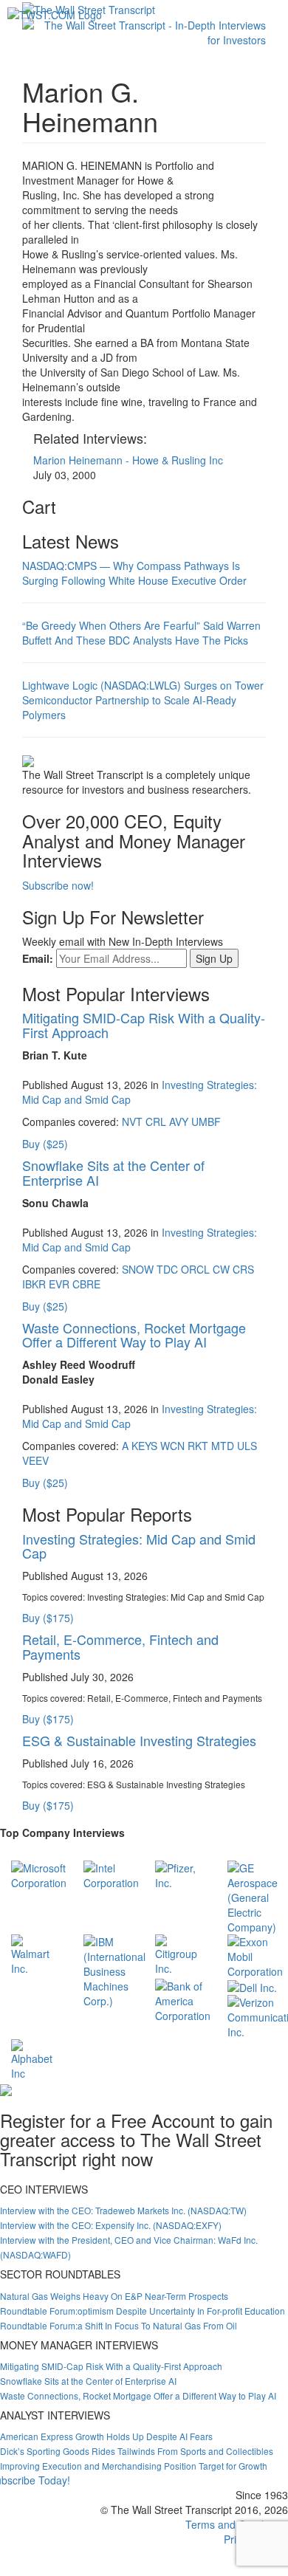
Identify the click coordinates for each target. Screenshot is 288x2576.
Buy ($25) (45, 1144)
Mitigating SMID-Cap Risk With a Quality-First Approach (144, 1025)
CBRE (86, 1284)
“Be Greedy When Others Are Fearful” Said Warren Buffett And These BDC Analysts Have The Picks (141, 633)
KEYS (144, 1446)
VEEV (35, 1460)
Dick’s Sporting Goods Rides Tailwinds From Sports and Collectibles (137, 2451)
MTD (223, 1446)
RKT (198, 1446)
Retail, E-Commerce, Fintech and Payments (120, 1646)
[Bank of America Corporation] (183, 1999)
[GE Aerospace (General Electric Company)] (253, 1896)
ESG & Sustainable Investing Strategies (139, 1740)
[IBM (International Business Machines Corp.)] (114, 1970)
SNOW (138, 1269)
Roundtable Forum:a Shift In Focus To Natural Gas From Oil (119, 2325)
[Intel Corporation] (111, 1874)
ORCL (195, 1269)
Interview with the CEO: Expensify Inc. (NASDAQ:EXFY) (111, 2225)
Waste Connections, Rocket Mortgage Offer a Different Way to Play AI (134, 1335)
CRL (156, 1122)
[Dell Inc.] (252, 1986)
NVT (132, 1122)
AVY (179, 1122)
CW (221, 1269)
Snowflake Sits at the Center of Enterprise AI (113, 1172)
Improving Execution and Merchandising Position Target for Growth (134, 2466)
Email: (38, 958)
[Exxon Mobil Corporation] (255, 1955)
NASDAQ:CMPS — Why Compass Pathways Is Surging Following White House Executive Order (134, 573)
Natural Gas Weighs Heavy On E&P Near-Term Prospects (114, 2296)
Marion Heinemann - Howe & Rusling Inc (128, 460)
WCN (172, 1446)
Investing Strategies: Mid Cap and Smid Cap (139, 1546)
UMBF (206, 1122)
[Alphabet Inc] (36, 2058)
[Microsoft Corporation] (39, 1874)
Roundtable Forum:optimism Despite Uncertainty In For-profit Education (143, 2311)
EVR (59, 1284)
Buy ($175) (48, 1618)
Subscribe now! (58, 885)
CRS (243, 1269)
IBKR (34, 1284)
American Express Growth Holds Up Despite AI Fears (106, 2436)
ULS (247, 1446)
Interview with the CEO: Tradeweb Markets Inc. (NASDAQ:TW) (123, 2210)
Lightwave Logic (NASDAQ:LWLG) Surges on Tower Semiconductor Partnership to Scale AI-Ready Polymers (143, 700)
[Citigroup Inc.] (180, 1954)
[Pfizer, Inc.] (180, 1874)
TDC (167, 1269)
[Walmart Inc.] (36, 1954)
